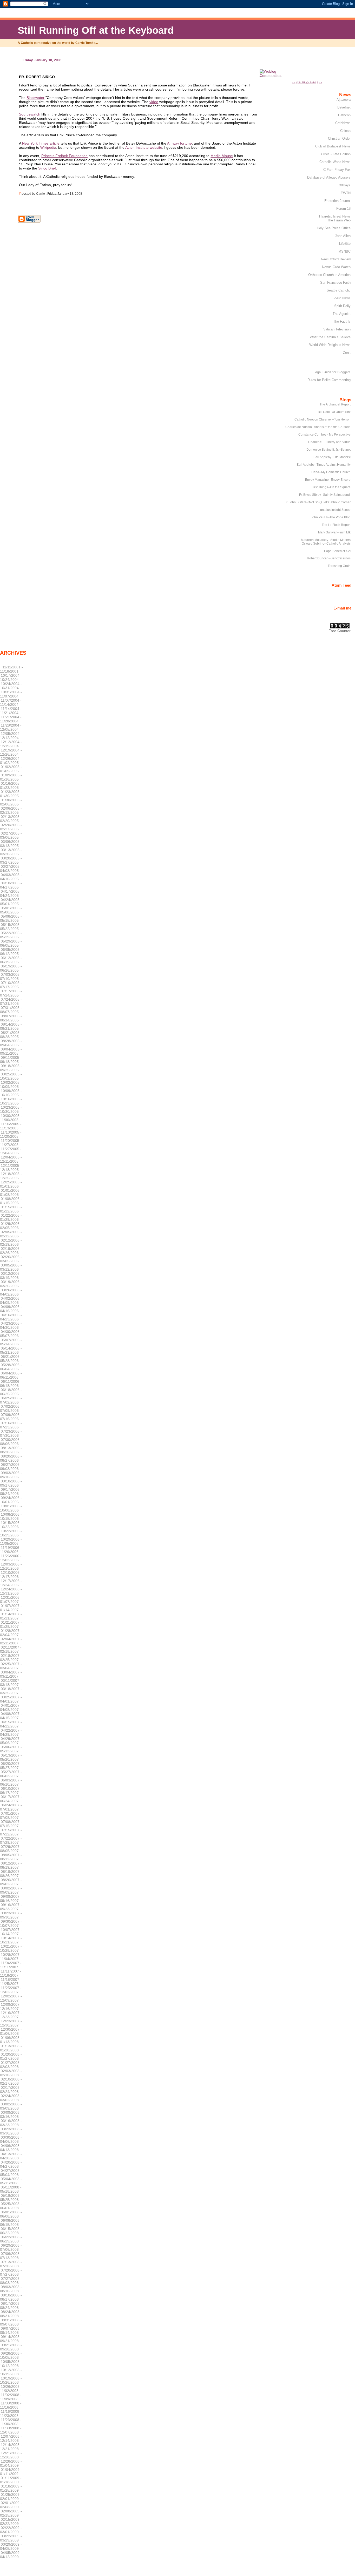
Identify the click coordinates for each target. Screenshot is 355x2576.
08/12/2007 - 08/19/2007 (11, 1865)
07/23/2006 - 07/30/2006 (11, 1433)
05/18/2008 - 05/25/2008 (11, 2198)
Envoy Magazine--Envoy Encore (328, 480)
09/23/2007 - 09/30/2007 (11, 1915)
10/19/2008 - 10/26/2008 (11, 2380)
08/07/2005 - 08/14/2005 (11, 1018)
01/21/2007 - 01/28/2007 (11, 1624)
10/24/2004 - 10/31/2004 (11, 686)
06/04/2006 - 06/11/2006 (11, 1375)
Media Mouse (222, 156)
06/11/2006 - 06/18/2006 (11, 1384)
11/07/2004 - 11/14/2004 (11, 702)
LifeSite (345, 244)
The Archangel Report (335, 404)
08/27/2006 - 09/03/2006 (11, 1467)
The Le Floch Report (336, 525)
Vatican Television (337, 329)
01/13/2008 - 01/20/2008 (11, 2048)
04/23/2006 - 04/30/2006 (11, 1325)
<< (294, 82)
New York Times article (41, 143)
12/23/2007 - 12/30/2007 (11, 2023)
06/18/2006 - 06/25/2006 (11, 1392)
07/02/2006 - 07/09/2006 (11, 1408)
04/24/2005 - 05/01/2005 (11, 902)
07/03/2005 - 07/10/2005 (11, 977)
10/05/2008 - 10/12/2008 (11, 2364)
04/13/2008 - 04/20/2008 (11, 2156)
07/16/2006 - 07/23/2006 (11, 1425)
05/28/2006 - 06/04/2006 (11, 1367)
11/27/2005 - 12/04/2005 (11, 1151)
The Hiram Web (339, 220)
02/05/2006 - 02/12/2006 (11, 1234)
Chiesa (345, 131)
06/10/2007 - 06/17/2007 (11, 1791)
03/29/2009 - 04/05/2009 (11, 2546)
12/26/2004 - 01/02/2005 (11, 761)
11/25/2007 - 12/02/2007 (11, 1990)
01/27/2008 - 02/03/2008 (11, 2065)
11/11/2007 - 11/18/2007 (11, 1973)
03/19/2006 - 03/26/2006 (11, 1284)
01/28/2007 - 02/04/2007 (11, 1633)
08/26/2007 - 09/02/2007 (11, 1882)
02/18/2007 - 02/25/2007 (11, 1658)
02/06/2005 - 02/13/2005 (11, 810)
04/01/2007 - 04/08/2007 (11, 1707)
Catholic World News (335, 162)
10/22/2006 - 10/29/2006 (11, 1533)
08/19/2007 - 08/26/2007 (11, 1874)
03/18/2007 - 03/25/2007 (11, 1691)
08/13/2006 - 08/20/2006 (11, 1450)
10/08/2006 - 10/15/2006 (11, 1516)
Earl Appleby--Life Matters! (332, 457)
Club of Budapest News (333, 146)
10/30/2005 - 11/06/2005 (11, 1118)
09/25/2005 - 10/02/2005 (11, 1076)
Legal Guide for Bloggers (332, 372)
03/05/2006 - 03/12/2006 (11, 1267)
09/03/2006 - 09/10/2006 (11, 1475)
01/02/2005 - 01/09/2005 (11, 769)
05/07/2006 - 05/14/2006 (11, 1342)
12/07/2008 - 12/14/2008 (11, 2438)
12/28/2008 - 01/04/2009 (11, 2463)
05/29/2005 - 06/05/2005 (11, 943)
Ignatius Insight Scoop (335, 510)
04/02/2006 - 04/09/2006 (11, 1300)
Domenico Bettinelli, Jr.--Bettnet (328, 450)
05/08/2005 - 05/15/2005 (11, 918)
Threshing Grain (339, 566)
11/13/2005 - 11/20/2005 (11, 1134)
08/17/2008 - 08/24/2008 (11, 2306)
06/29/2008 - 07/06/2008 (11, 2247)
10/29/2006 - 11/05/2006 (11, 1541)
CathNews (343, 123)
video (154, 102)
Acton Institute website (144, 147)
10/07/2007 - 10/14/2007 (11, 1932)
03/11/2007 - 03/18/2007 (11, 1683)
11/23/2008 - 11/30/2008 (11, 2422)
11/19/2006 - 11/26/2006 (11, 1550)
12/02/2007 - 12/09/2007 (11, 1998)
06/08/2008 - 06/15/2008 (11, 2222)
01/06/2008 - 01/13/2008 (11, 2040)
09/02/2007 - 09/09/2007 (11, 1890)
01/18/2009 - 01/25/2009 (11, 2488)
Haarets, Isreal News (335, 216)
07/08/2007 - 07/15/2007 (11, 1824)
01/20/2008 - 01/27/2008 (11, 2056)
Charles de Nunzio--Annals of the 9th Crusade (318, 427)
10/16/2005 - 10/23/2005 (11, 1101)
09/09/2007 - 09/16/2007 (11, 1899)
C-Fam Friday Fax (337, 170)
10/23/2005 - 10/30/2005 (11, 1109)
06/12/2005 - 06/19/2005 (11, 960)
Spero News (341, 298)
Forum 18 (343, 209)
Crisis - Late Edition (336, 154)
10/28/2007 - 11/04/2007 (11, 1957)
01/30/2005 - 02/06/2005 (11, 802)
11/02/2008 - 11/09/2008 (11, 2397)
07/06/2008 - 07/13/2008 (11, 2256)
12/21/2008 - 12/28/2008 (11, 2455)
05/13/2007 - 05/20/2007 (11, 1757)
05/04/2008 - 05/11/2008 (11, 2181)
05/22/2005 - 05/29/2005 (11, 935)
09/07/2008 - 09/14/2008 (11, 2330)
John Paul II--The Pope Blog (331, 517)
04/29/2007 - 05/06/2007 (11, 1741)
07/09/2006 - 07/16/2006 (11, 1417)
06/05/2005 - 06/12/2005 (11, 952)
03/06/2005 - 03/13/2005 (11, 844)
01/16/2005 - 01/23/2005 (11, 785)
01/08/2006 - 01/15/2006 (11, 1201)
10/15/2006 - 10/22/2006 (11, 1525)
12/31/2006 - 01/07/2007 (11, 1599)
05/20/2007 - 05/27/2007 (11, 1766)
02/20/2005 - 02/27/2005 (11, 827)
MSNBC (344, 251)
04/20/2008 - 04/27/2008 (11, 2164)
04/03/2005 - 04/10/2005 (11, 877)
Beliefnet (344, 107)
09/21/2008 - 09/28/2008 (11, 2347)
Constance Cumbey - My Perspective (324, 435)
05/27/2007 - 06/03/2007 (11, 1774)
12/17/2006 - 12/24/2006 (11, 1583)
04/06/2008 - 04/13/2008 (11, 2148)
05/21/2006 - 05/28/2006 (11, 1359)
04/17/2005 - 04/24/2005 (11, 893)
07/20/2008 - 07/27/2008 (11, 2272)
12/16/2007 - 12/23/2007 (11, 2015)
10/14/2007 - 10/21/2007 (11, 1940)
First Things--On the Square (331, 487)
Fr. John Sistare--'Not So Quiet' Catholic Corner (318, 502)
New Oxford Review (336, 259)
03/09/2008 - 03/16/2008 (11, 2114)
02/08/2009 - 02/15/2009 (11, 2513)
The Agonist (342, 314)
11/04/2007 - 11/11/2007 (11, 1965)
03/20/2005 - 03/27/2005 (11, 860)
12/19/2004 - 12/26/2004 (11, 752)
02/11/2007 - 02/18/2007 (11, 1649)
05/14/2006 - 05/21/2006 (11, 1350)
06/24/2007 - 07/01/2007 (11, 1807)
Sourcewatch (30, 114)
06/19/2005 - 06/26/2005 (11, 968)
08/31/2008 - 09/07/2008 (11, 2322)
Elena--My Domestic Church (331, 472)
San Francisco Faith (335, 283)
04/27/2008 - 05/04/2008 (11, 2173)
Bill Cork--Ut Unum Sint (334, 412)
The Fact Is (342, 321)
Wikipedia (48, 147)
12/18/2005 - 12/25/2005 (11, 1176)
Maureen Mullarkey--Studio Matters (326, 540)
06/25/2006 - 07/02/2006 (11, 1400)
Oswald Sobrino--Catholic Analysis (326, 544)
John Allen (343, 236)
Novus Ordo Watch (336, 267)
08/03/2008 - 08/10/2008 (11, 2289)
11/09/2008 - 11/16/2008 (11, 2405)
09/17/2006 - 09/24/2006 (11, 1492)
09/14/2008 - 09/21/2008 (11, 2339)
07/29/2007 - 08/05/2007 (11, 1849)
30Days (345, 185)
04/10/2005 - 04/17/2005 (11, 885)
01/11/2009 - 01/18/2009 (11, 2480)
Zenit (347, 353)
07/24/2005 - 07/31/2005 (11, 1001)
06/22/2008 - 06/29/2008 (11, 2239)
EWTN (346, 193)
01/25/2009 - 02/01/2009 (11, 2497)
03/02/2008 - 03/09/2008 (11, 2106)
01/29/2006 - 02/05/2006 (11, 1226)
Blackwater (35, 98)
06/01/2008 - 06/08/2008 (11, 2214)
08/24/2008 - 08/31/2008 (11, 2314)
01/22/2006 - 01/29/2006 (11, 1217)
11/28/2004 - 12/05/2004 (11, 727)
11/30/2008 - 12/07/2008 (11, 2430)
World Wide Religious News (330, 345)
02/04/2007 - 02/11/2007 (11, 1641)
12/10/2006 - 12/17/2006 (11, 1575)
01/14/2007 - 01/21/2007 (11, 1616)
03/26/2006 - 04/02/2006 (11, 1292)
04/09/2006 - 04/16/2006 (11, 1309)
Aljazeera (344, 100)
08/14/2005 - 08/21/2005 (11, 1026)
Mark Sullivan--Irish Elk (334, 532)
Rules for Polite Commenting (329, 380)
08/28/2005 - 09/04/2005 (11, 1043)
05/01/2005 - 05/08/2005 (11, 910)
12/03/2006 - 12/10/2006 (11, 1566)
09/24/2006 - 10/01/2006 (11, 1500)
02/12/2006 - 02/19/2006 (11, 1242)
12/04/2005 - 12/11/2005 (11, 1159)
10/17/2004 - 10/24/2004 (11, 677)
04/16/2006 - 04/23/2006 (11, 1317)
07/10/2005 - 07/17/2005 (11, 985)
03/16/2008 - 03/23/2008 (11, 2123)
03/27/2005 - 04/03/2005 (11, 869)
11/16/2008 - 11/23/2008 (11, 2414)
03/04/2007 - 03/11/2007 (11, 1674)
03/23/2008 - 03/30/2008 (11, 2131)
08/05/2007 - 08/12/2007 (11, 1857)
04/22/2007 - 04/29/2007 (11, 1732)
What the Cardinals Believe (330, 337)
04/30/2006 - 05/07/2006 (11, 1334)
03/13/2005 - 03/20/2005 (11, 852)
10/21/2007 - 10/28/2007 (11, 1948)
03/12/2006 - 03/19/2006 (11, 1276)
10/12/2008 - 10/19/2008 (11, 2372)
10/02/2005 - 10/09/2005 (11, 1084)
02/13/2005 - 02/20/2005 (11, 819)
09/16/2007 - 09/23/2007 (11, 1907)
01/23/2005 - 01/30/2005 (11, 794)
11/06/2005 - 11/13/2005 (11, 1126)
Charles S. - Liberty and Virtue (329, 442)
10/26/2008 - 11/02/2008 (11, 2389)
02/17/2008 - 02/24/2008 (11, 2090)
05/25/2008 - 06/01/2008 (11, 2206)
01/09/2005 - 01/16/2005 (11, 777)
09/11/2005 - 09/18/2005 (11, 1060)
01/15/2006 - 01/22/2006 (11, 1209)
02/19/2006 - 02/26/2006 (11, 1251)
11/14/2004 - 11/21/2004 (11, 711)
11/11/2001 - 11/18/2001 (11, 669)
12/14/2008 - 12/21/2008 (11, 2447)
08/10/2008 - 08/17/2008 (11, 2297)
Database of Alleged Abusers (329, 177)
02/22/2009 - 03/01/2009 (11, 2530)
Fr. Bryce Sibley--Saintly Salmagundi (325, 495)
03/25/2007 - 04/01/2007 (11, 1699)
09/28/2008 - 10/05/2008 (11, 2355)
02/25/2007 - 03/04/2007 (11, 1666)
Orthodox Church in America (329, 275)
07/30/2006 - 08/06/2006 (11, 1442)
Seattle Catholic (339, 290)
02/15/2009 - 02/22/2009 (11, 2521)
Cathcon (344, 115)
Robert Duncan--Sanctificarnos (329, 558)
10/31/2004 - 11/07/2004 (11, 694)
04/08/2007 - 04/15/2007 (11, 1716)
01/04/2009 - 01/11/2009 (11, 2472)
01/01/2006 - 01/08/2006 (11, 1192)
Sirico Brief (47, 168)
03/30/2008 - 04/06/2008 (11, 2139)
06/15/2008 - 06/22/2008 (11, 2231)
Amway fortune (179, 143)
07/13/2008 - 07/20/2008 (11, 2264)
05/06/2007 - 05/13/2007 (11, 1749)
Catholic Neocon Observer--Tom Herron (323, 419)
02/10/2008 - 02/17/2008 (11, 2081)
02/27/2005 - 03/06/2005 (11, 835)
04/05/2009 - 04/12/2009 (11, 2555)
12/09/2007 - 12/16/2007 (11, 2006)
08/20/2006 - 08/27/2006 (11, 1458)
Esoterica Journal (337, 201)
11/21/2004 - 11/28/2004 (11, 719)
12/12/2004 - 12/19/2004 (11, 744)
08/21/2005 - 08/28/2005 (11, 1035)
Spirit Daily (342, 306)
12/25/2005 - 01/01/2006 (11, 1184)
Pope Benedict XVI (337, 551)
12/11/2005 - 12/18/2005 (11, 1168)
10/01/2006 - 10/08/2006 (11, 1508)
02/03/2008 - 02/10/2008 (11, 2073)
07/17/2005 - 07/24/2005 (11, 993)
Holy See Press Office (334, 228)
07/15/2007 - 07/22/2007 (11, 1832)
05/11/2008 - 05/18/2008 (11, 2189)
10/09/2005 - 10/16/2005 (11, 1093)
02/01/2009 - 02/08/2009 (11, 2505)
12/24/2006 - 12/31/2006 (11, 1591)
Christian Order (339, 138)
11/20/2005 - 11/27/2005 (11, 1143)
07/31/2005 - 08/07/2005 (11, 1010)
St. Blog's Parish (307, 82)
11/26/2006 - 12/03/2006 (11, 1558)
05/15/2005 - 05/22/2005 (11, 927)
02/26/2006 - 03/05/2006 (11, 1259)
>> (320, 82)
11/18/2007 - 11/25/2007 (11, 1982)
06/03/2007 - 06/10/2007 (11, 1782)
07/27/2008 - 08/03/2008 (11, 2281)
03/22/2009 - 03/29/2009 (11, 2538)
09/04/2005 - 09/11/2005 (11, 1051)
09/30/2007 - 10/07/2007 (11, 1923)
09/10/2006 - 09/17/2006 (11, 1483)
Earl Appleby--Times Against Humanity (324, 465)
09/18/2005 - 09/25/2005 (11, 1068)
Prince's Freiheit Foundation (64, 156)
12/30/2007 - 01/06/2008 (11, 2031)
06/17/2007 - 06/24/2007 (11, 1799)
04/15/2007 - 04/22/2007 (11, 1724)
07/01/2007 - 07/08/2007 (11, 1815)
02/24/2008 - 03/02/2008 (11, 2098)
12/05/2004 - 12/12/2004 (11, 736)
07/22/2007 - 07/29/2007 (11, 1840)
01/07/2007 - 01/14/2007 (11, 1608)
